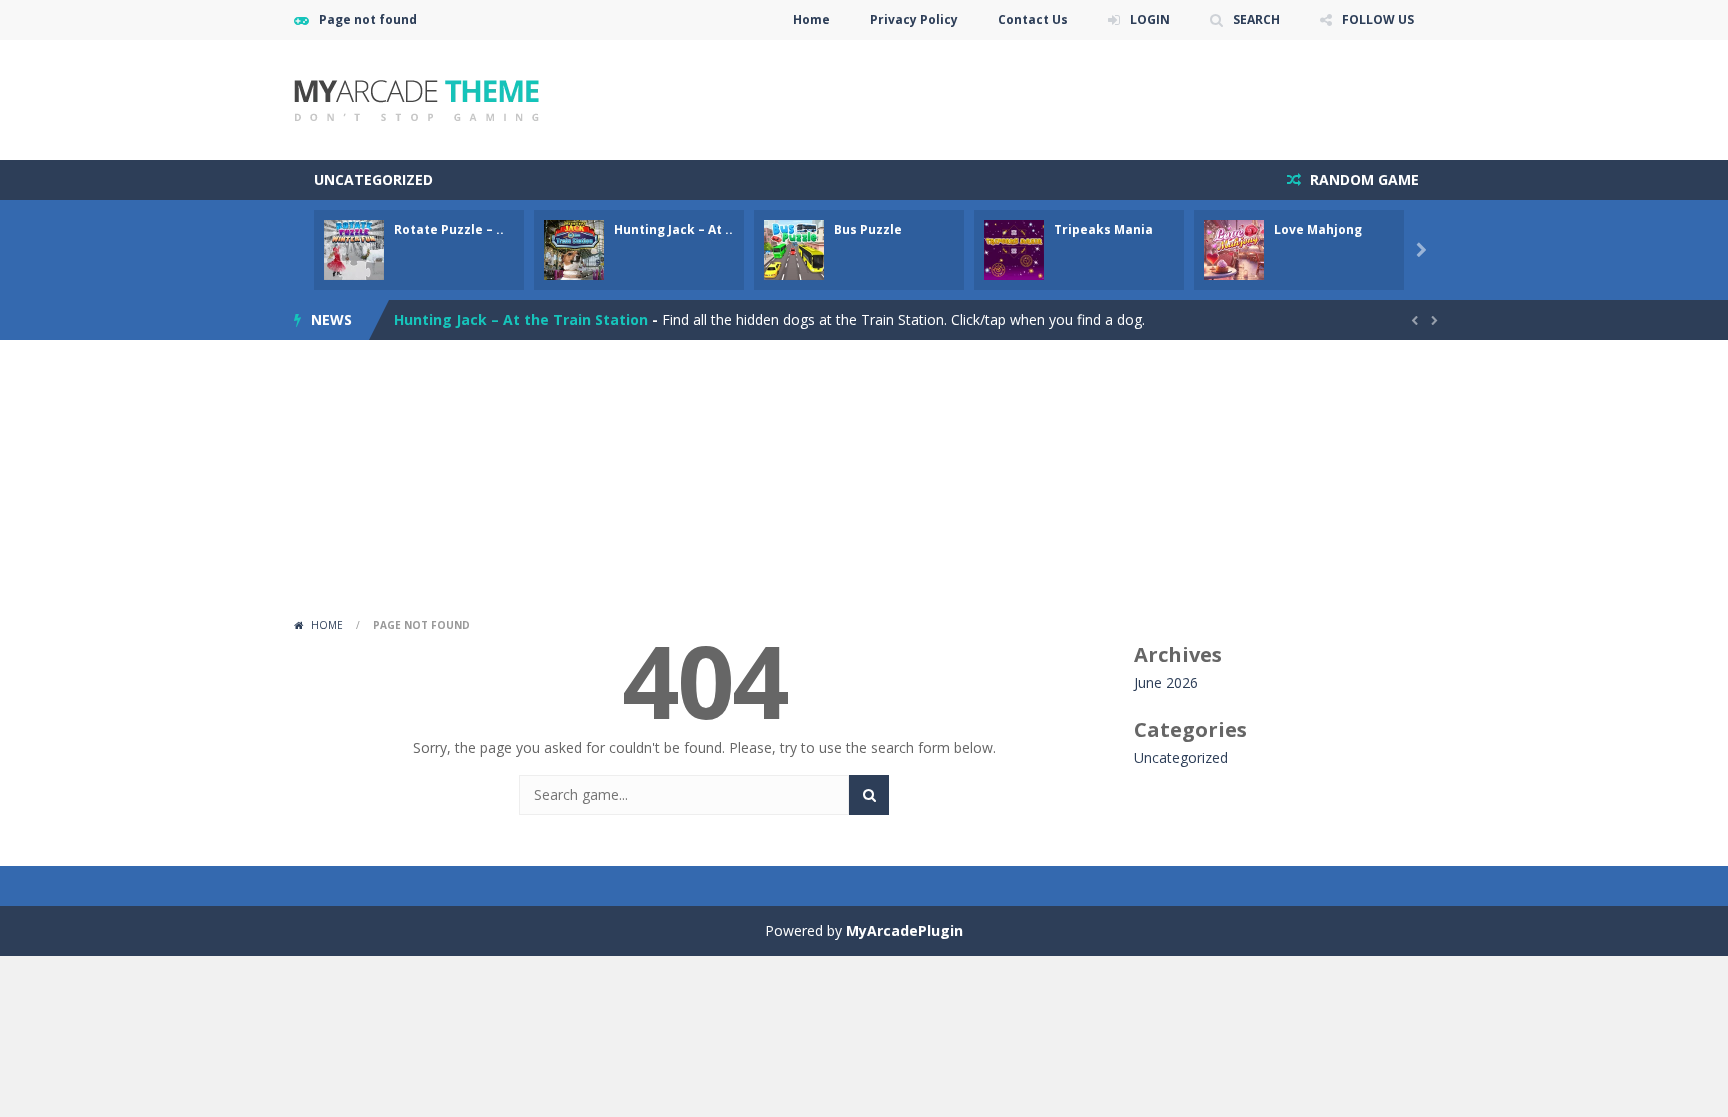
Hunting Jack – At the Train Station (521, 313)
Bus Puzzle (868, 229)
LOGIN (1150, 19)
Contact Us (1033, 19)
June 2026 (1166, 682)
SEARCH (1256, 19)
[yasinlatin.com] (416, 98)
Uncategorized (373, 179)
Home (811, 19)
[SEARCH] (869, 795)
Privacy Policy (914, 19)
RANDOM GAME (1362, 179)
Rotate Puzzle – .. (449, 229)
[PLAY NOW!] (354, 248)
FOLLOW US (1378, 19)
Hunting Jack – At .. (673, 229)
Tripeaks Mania (1103, 229)
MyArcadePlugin (904, 930)
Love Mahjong (1318, 229)
